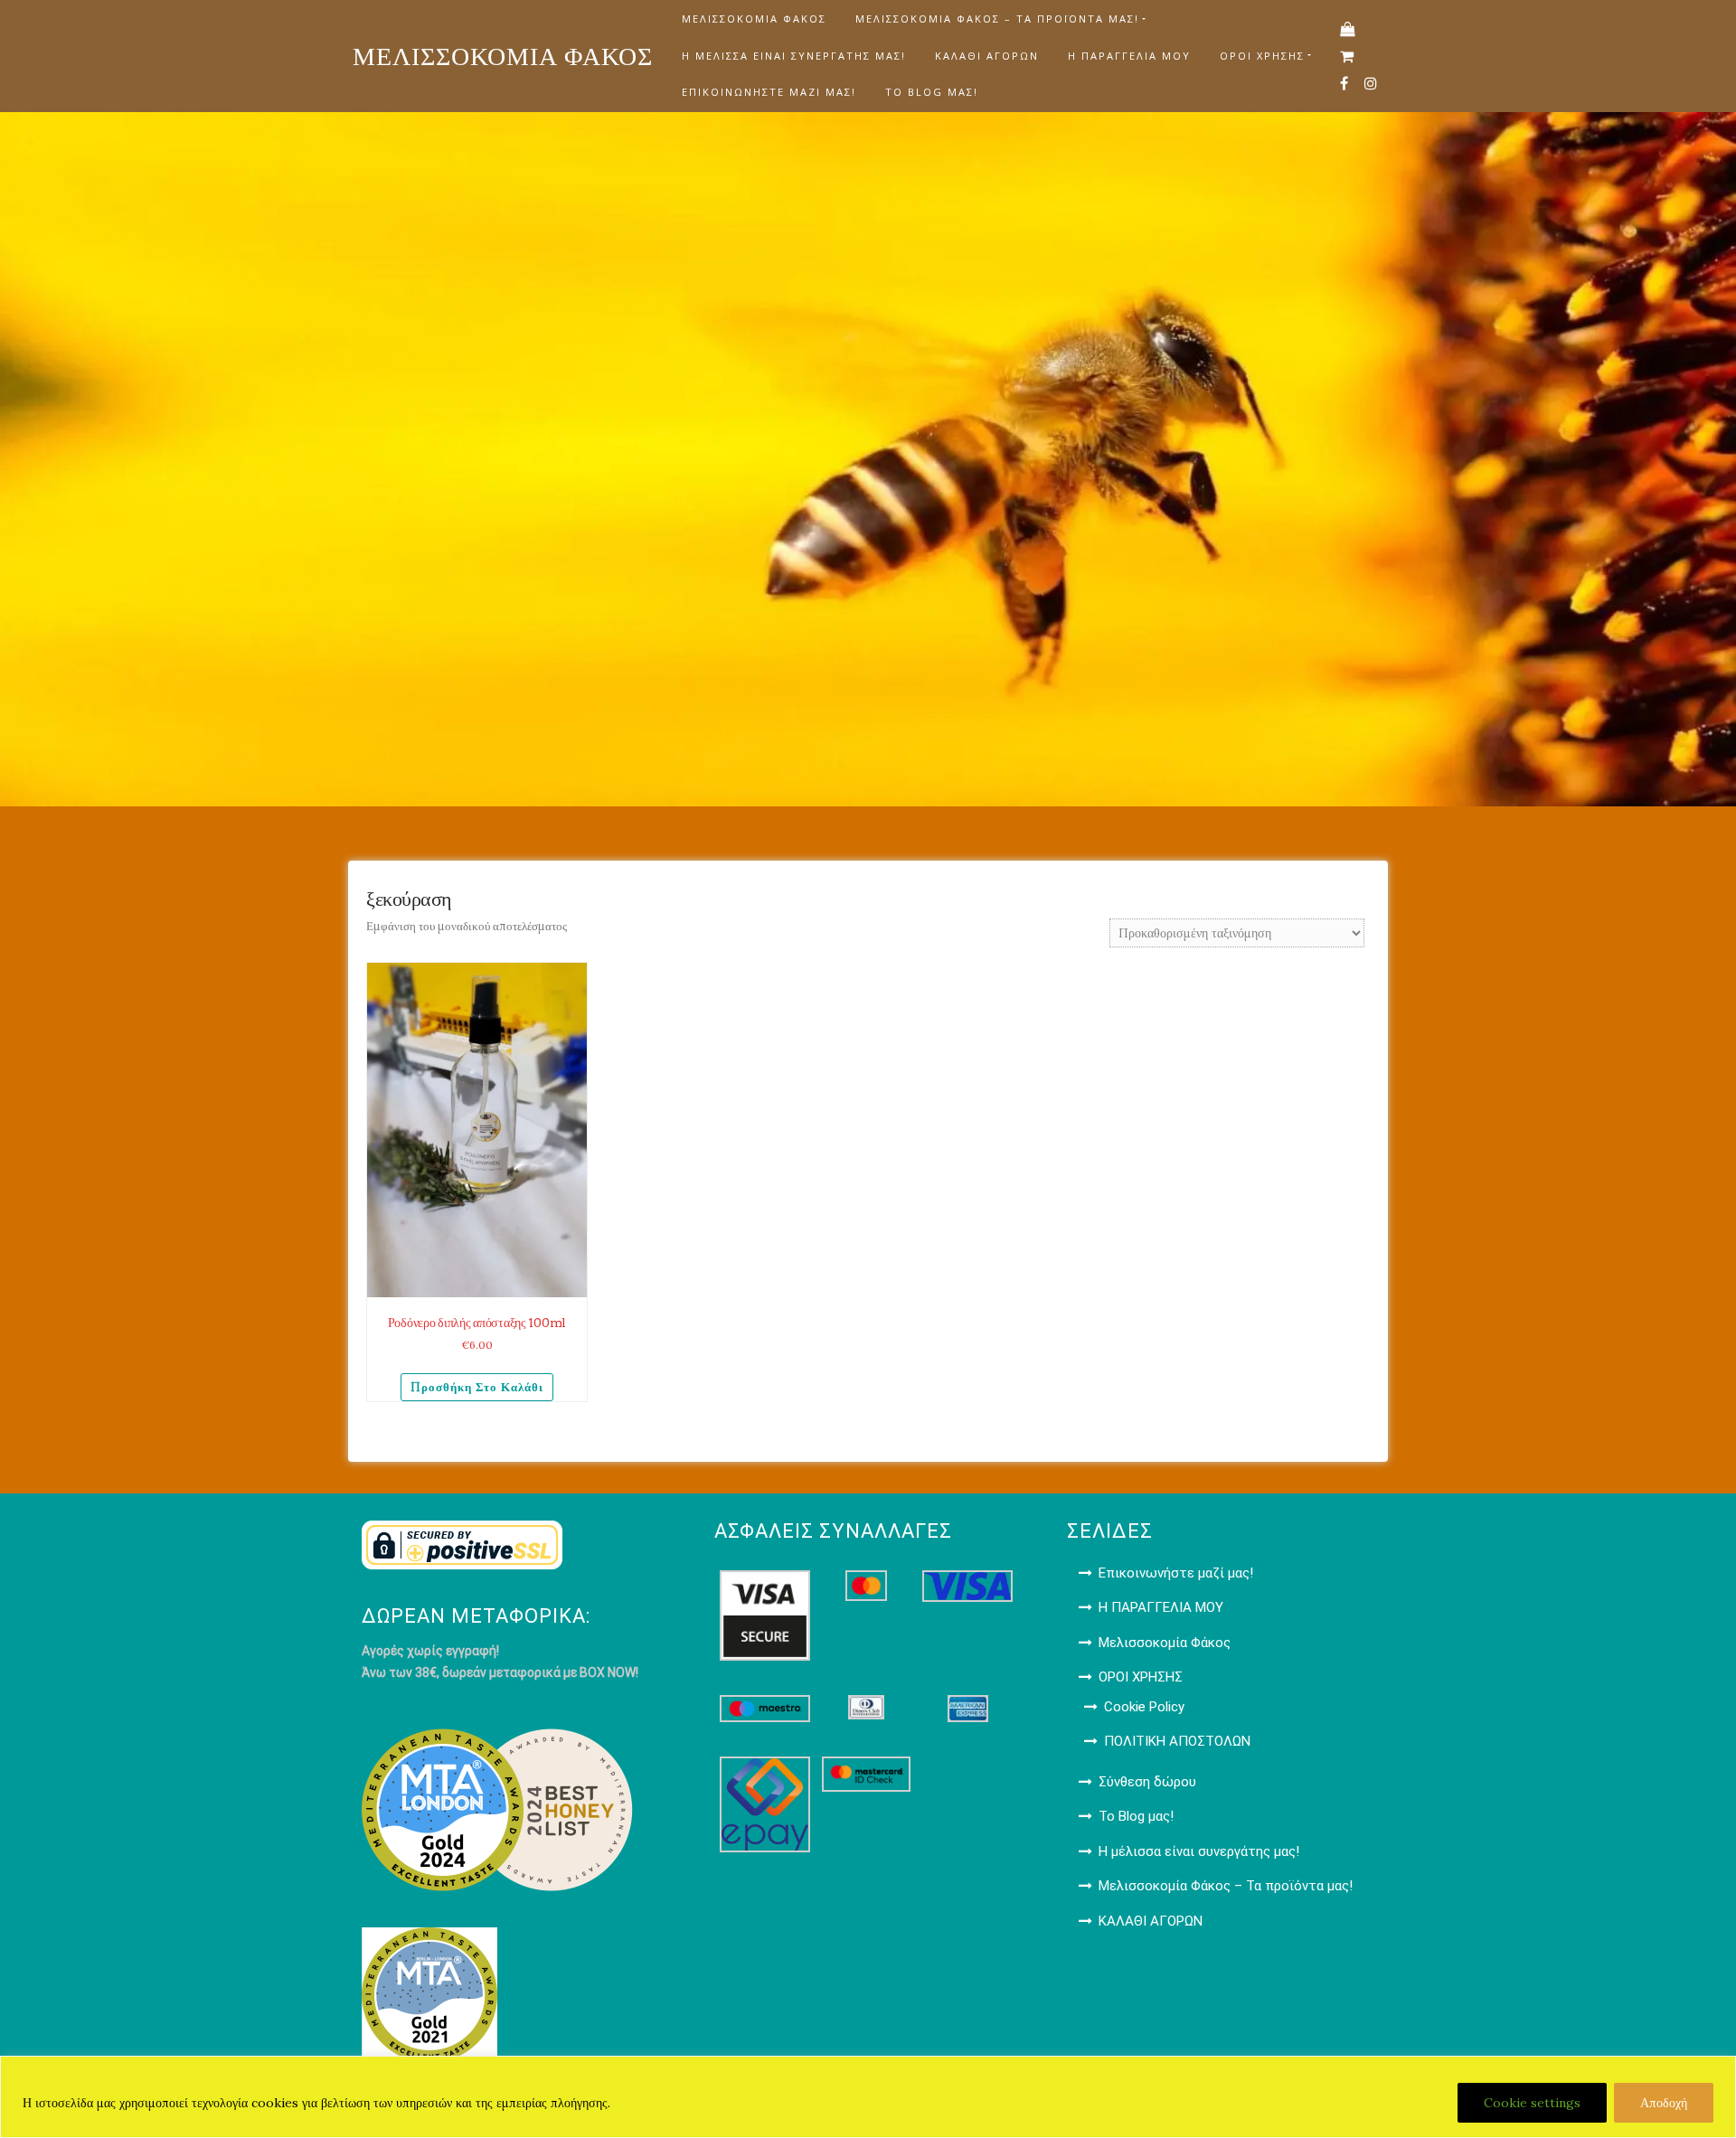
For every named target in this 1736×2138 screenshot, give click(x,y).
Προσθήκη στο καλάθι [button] (477, 1387)
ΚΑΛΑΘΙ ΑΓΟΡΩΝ (987, 56)
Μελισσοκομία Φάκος (754, 19)
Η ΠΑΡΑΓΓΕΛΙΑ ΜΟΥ (1129, 56)
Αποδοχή (1664, 2103)
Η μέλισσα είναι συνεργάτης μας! (794, 56)
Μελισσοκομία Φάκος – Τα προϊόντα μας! (997, 19)
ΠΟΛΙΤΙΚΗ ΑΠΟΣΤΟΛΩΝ (1177, 1741)
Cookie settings (1532, 2103)
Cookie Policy (1144, 1707)
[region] (868, 2097)
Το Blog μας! (932, 92)
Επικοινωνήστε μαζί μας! (769, 92)
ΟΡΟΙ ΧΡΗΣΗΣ (1262, 56)
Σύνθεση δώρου (1147, 1782)
